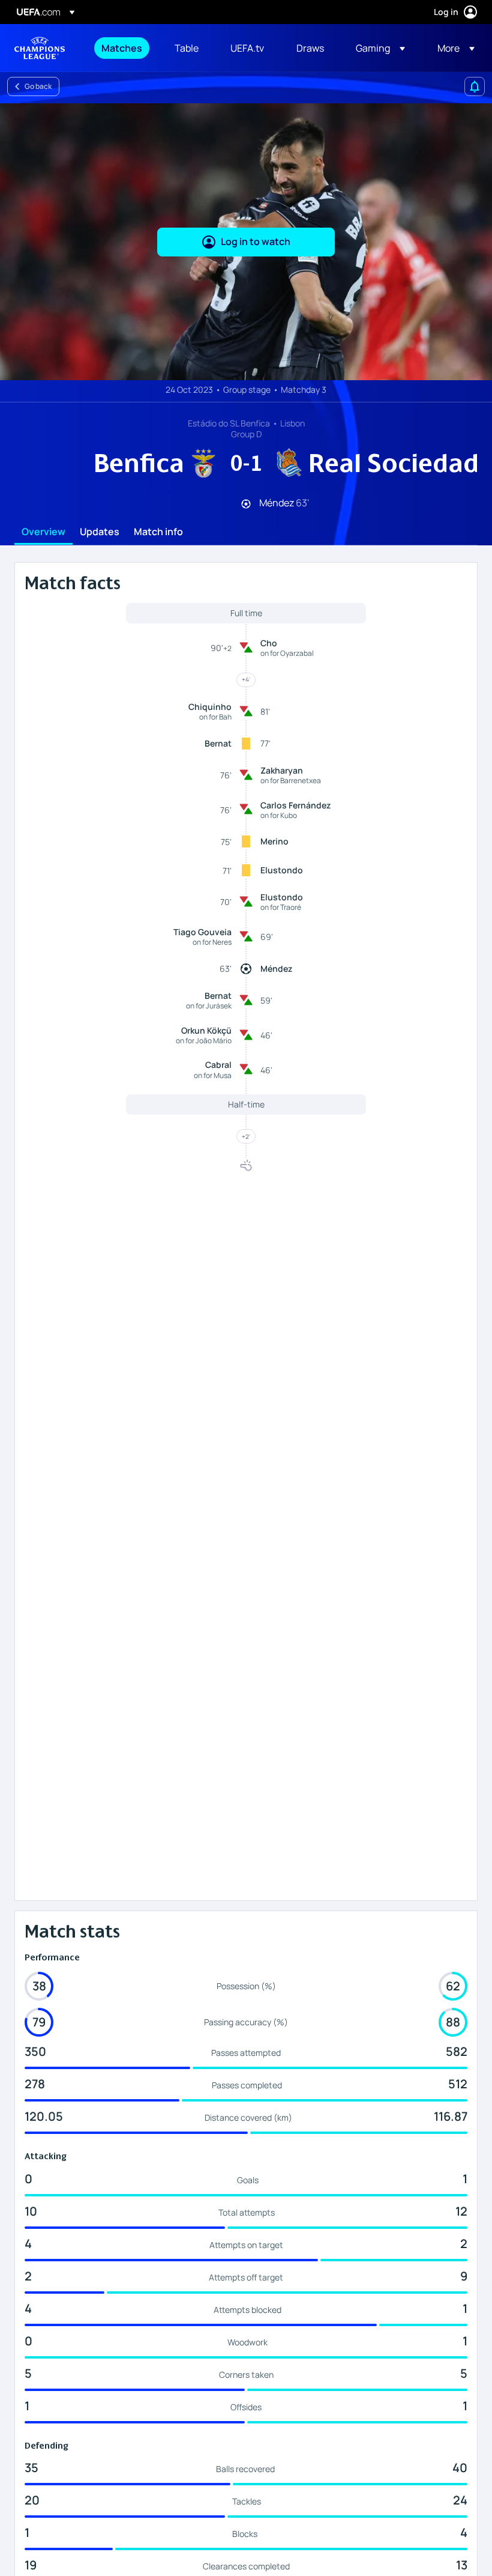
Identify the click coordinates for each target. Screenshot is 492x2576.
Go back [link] (38, 86)
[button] (380, 48)
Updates (100, 532)
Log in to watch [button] (256, 241)
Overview (43, 532)
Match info (158, 532)
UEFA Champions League (40, 48)
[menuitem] (123, 48)
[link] (122, 48)
